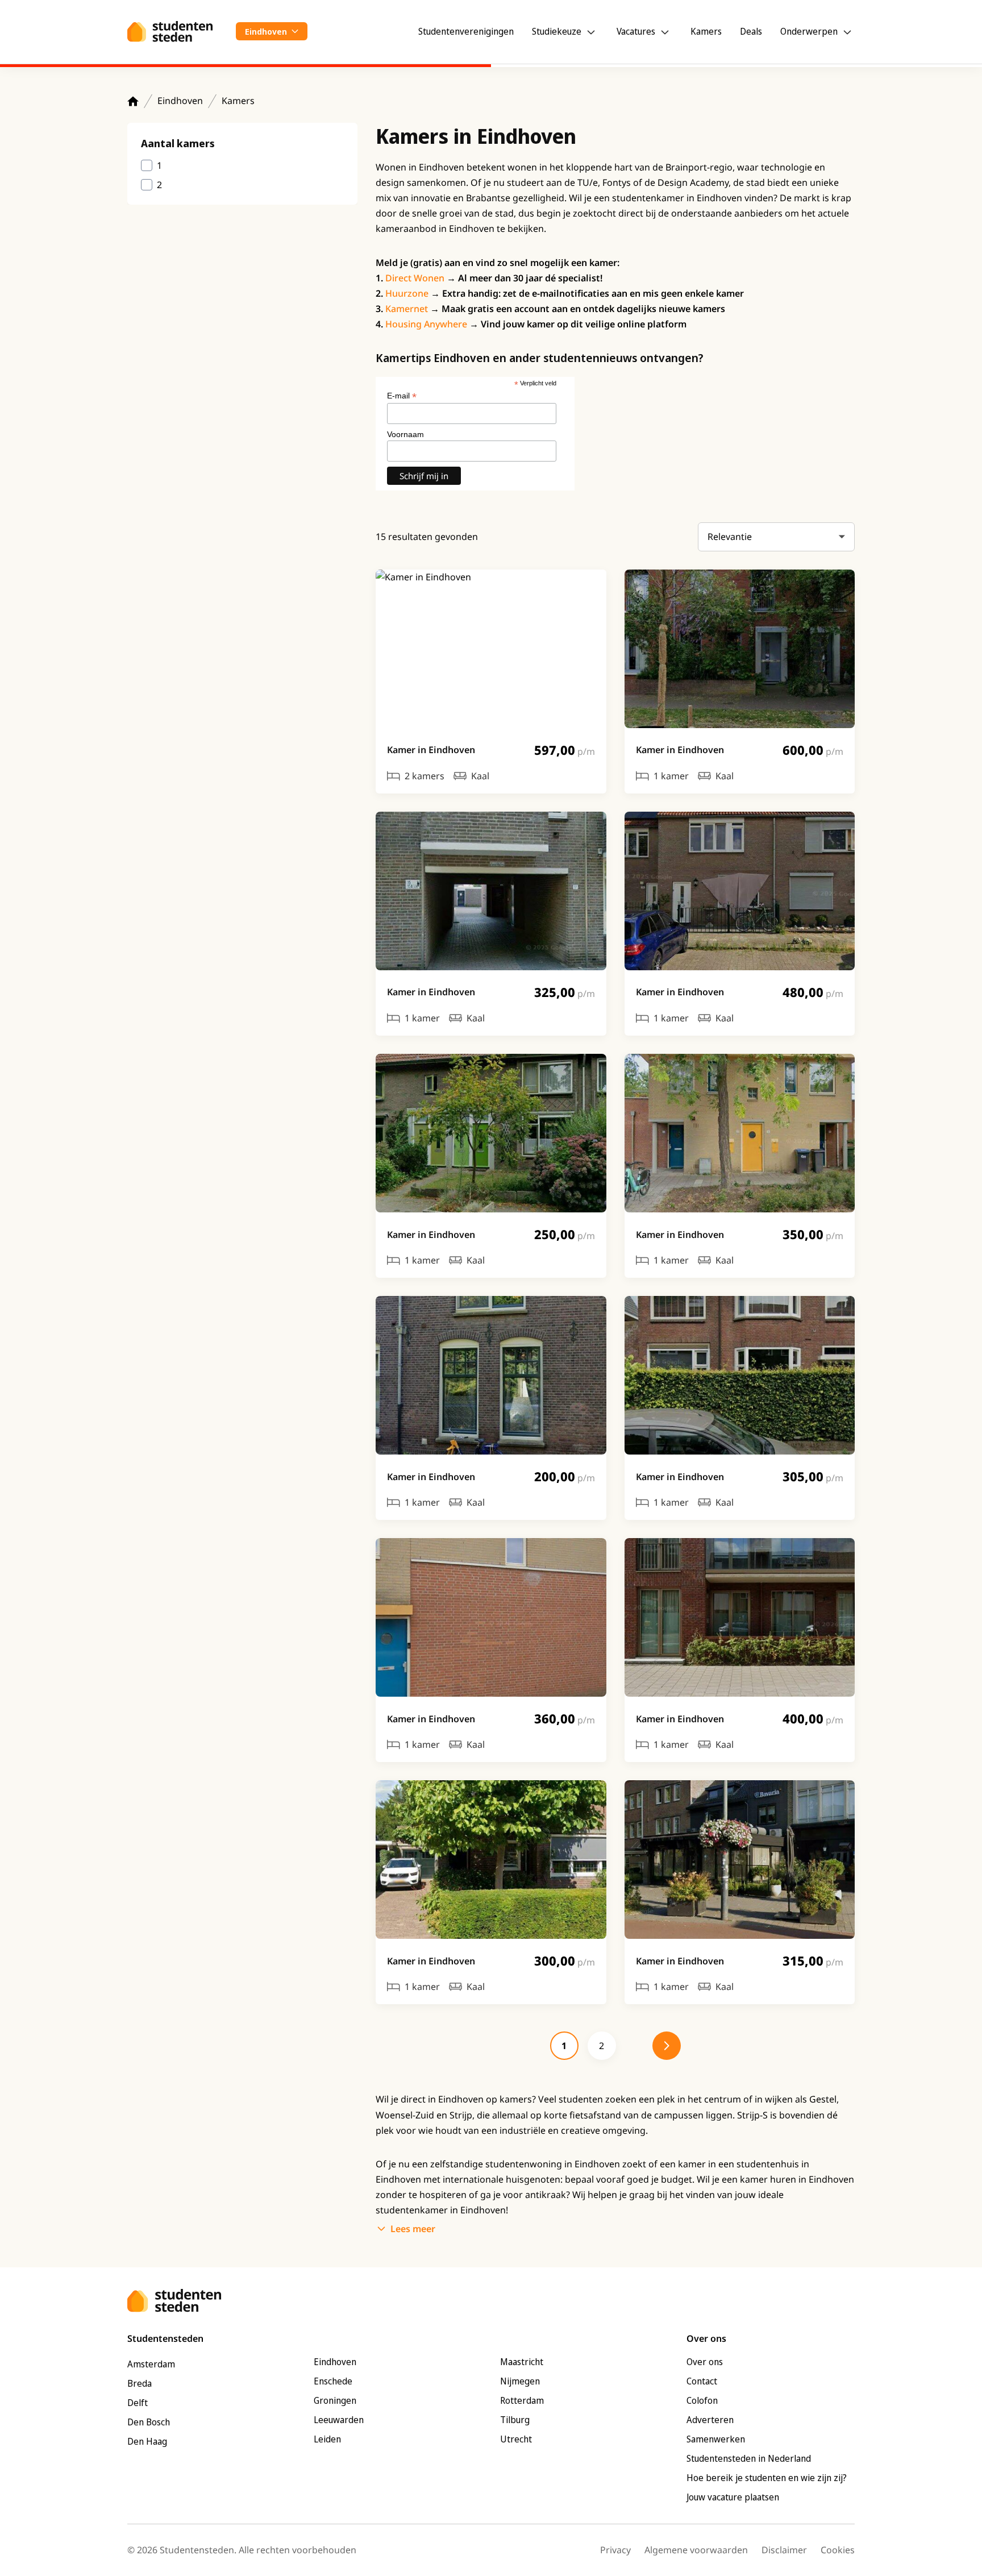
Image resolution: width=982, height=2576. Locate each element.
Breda (140, 2383)
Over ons (705, 2362)
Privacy (615, 2550)
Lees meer (413, 2229)
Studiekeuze (557, 31)
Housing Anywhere (426, 324)
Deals (751, 31)
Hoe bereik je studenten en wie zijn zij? (767, 2478)
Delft (138, 2403)
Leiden (327, 2439)
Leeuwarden (339, 2420)
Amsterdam (151, 2364)
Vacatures (636, 31)
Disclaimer (784, 2550)
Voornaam (405, 434)
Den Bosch (149, 2422)
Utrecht (516, 2439)
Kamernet (407, 309)
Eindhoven (180, 101)
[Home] (133, 101)
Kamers (706, 31)
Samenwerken (716, 2439)
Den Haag (147, 2441)
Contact (702, 2381)
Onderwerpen (809, 31)
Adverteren (710, 2420)
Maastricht (522, 2362)
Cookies (838, 2550)
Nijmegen (520, 2381)
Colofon (702, 2400)
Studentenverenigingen (466, 31)
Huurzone (407, 293)
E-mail (402, 396)
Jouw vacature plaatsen (733, 2497)
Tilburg (515, 2420)
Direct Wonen (415, 278)
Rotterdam (522, 2400)
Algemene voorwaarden (696, 2550)
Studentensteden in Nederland (749, 2458)
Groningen (335, 2400)
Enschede (333, 2381)
